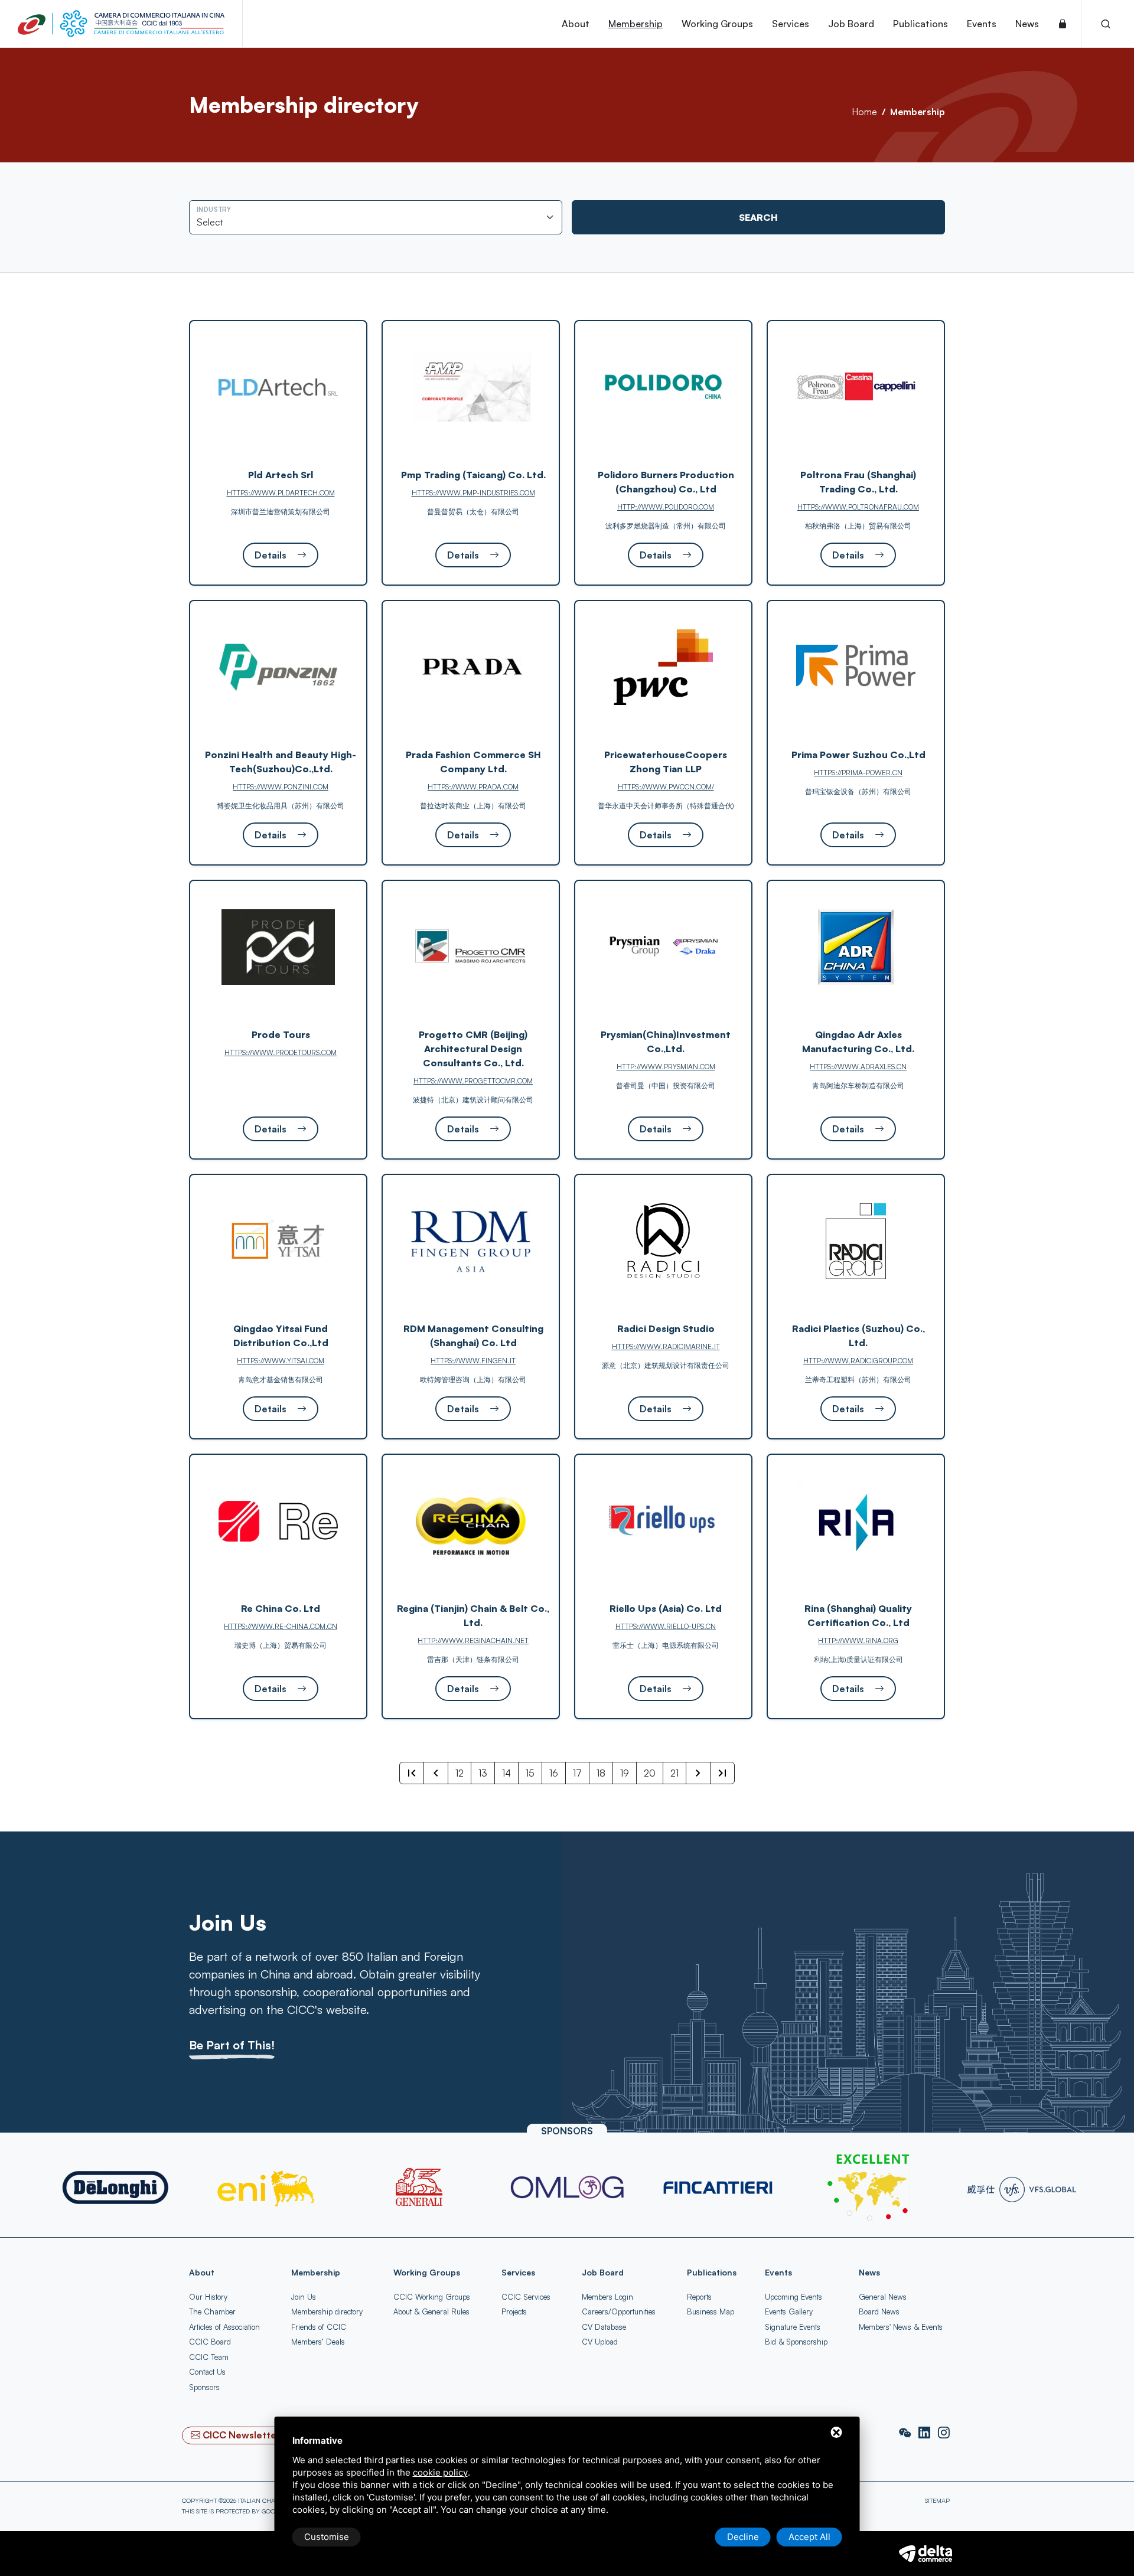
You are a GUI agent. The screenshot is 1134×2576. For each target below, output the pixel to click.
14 (506, 1773)
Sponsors (204, 2387)
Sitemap (937, 2500)
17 (577, 1773)
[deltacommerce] (926, 2552)
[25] (722, 1773)
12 (460, 1773)
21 (674, 1773)
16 (554, 1773)
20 (650, 1773)
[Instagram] (944, 2433)
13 (483, 1773)
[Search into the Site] (1106, 24)
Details (272, 555)
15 (530, 1773)
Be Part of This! (232, 2045)
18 (601, 1773)
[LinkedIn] (926, 2433)
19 (625, 1773)
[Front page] (412, 1773)
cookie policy (440, 2472)
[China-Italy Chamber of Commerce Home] (121, 24)
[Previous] (436, 1773)
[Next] (698, 1773)
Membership (918, 112)
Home (864, 112)
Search (758, 217)
